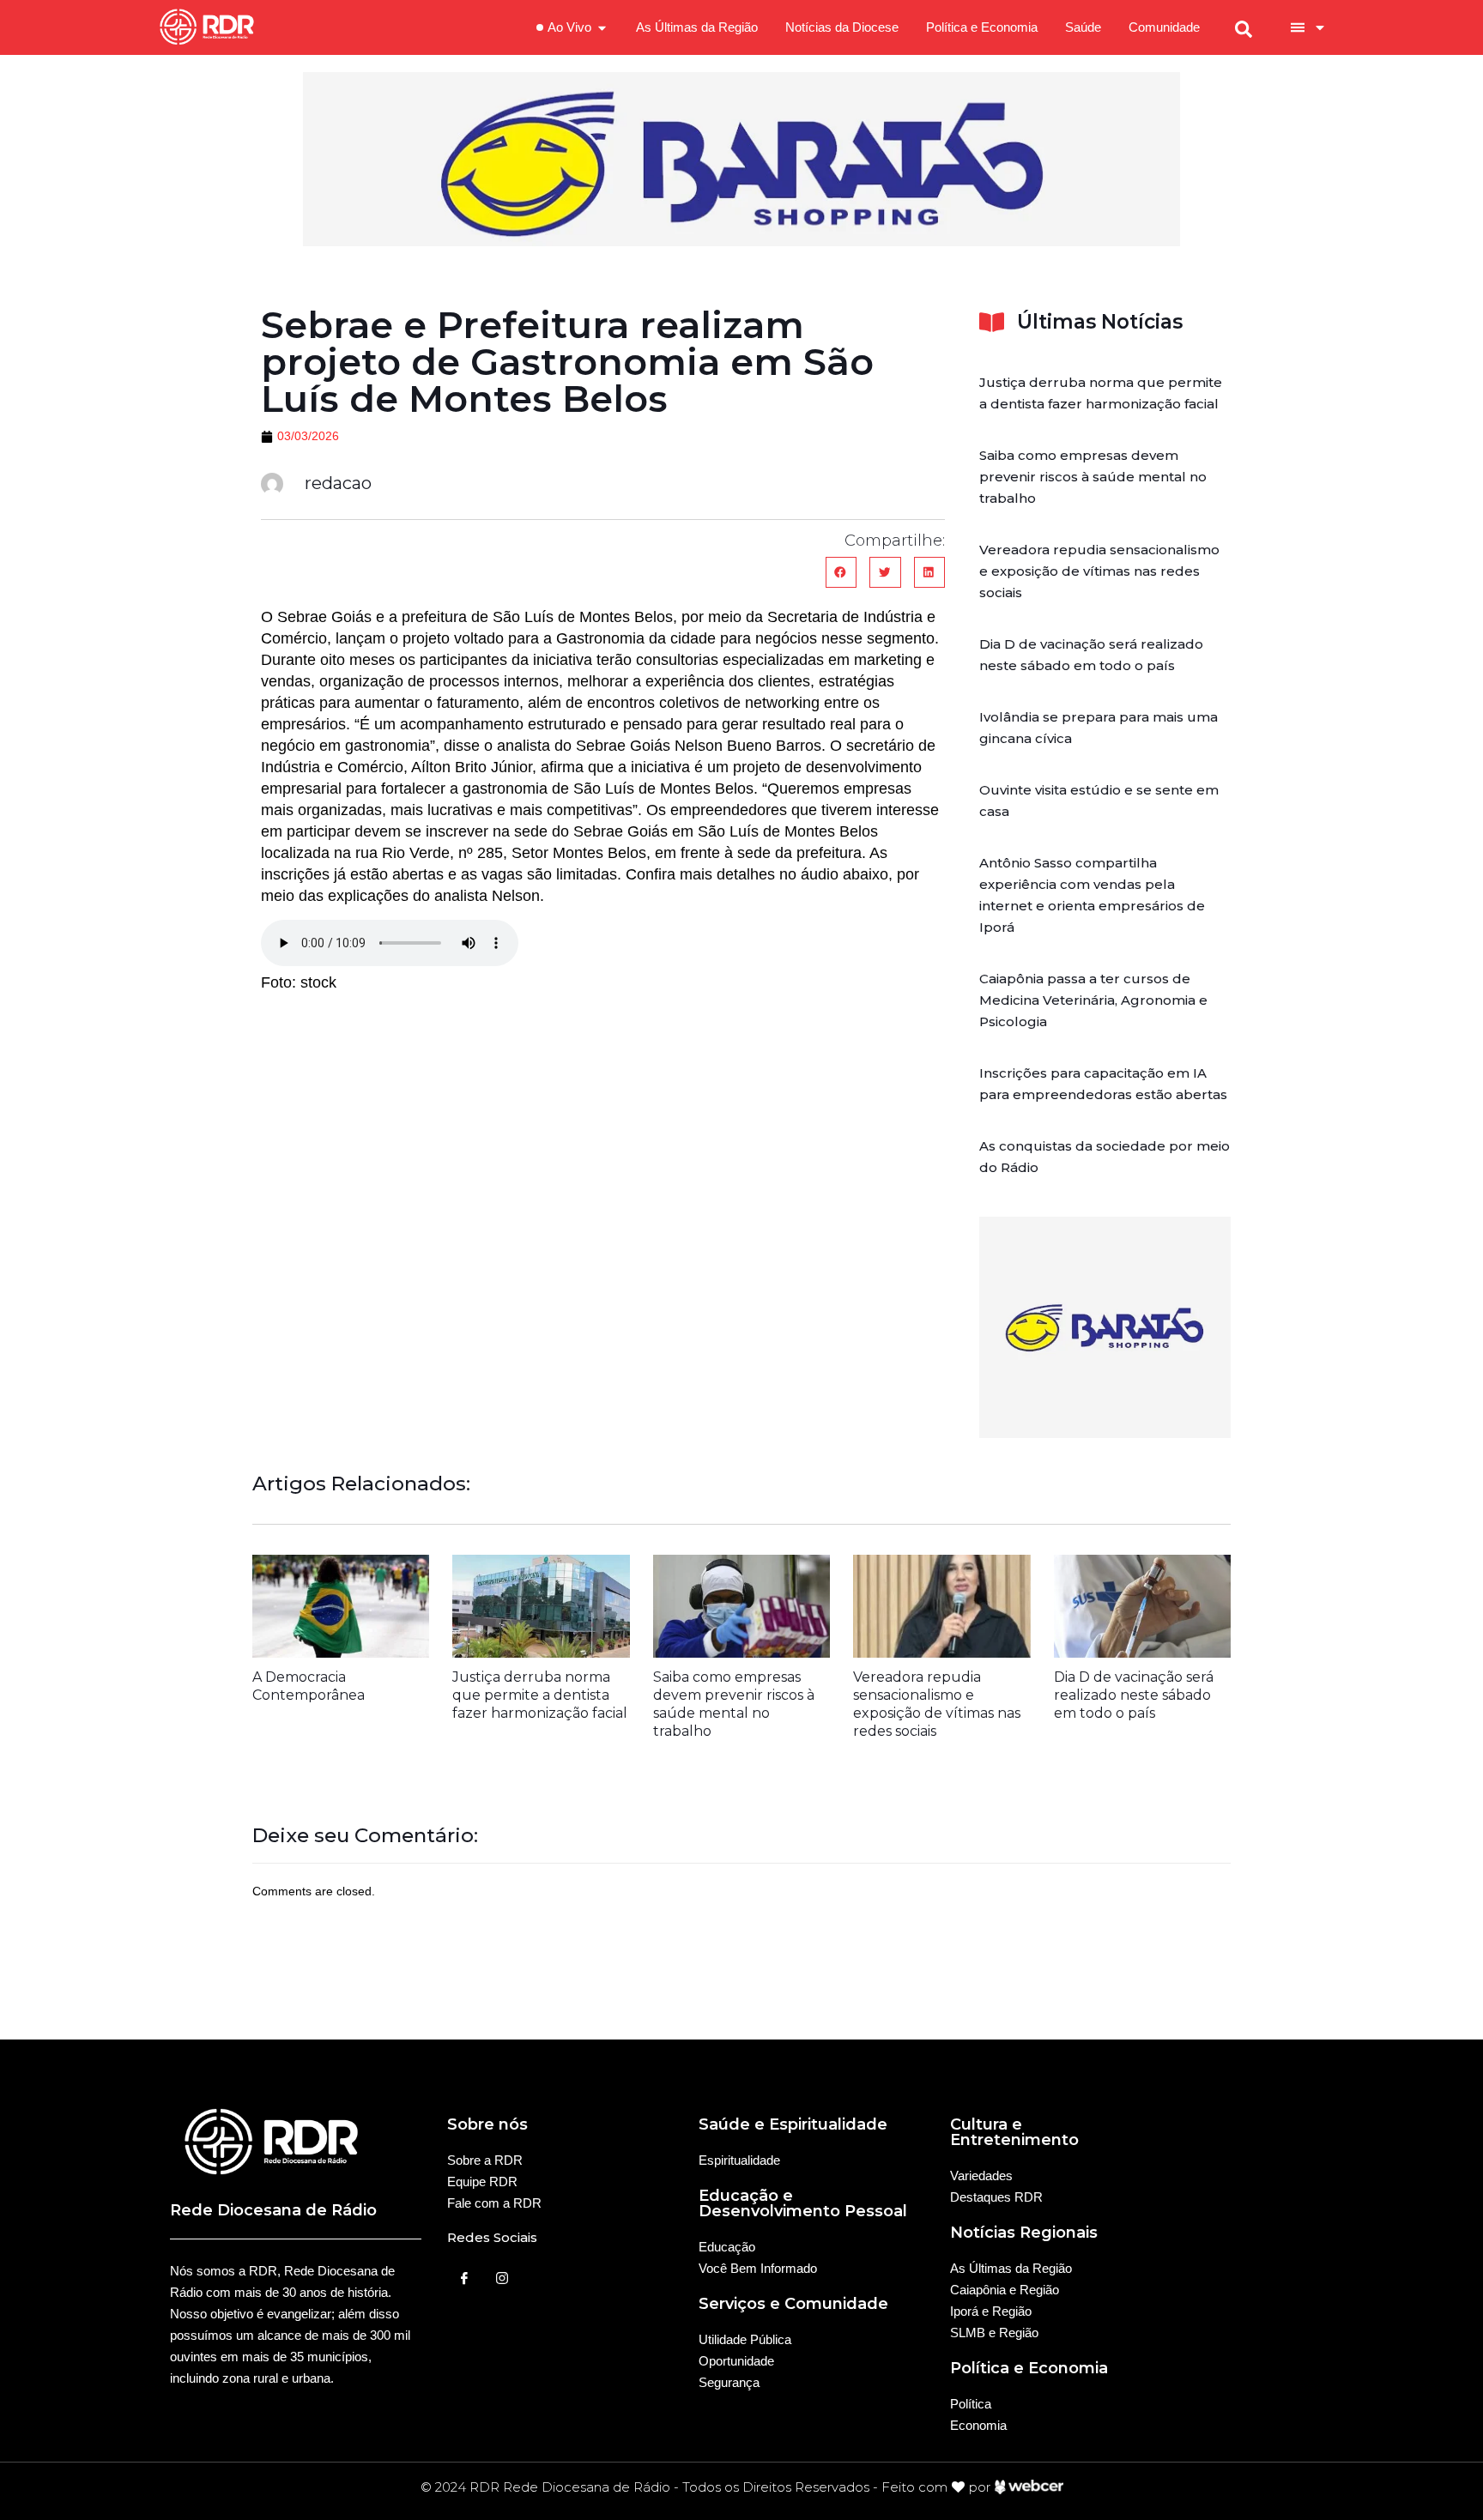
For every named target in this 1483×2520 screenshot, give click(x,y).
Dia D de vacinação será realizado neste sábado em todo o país (1134, 1695)
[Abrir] (1320, 27)
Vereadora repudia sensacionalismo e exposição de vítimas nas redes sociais (1099, 571)
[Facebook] (464, 2278)
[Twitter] (502, 2278)
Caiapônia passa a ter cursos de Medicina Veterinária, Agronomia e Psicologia (1093, 1000)
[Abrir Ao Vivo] (602, 28)
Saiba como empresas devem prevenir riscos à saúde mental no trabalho (1093, 477)
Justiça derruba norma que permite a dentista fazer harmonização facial (540, 1695)
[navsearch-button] (1244, 27)
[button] (841, 572)
